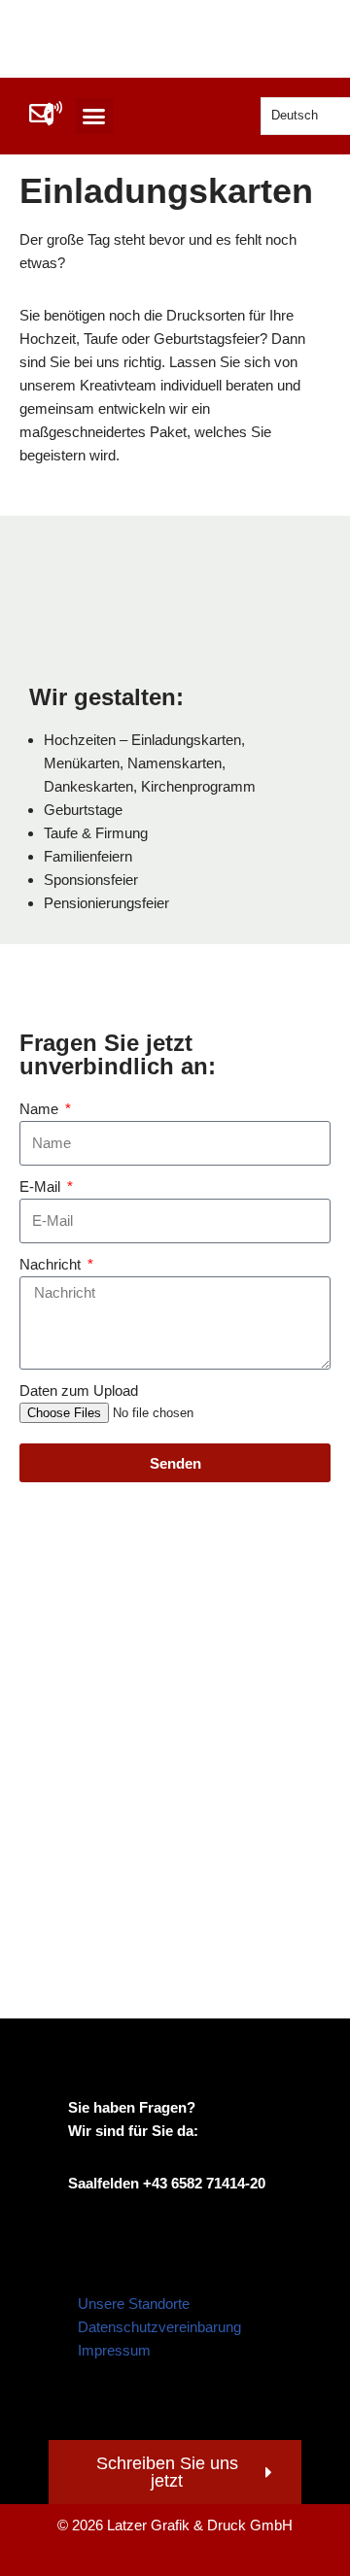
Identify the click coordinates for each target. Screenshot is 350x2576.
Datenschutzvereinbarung (159, 2327)
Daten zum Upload (79, 1390)
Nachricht (52, 1264)
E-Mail (42, 1186)
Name (41, 1109)
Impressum (114, 2350)
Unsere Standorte (134, 2304)
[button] (94, 117)
